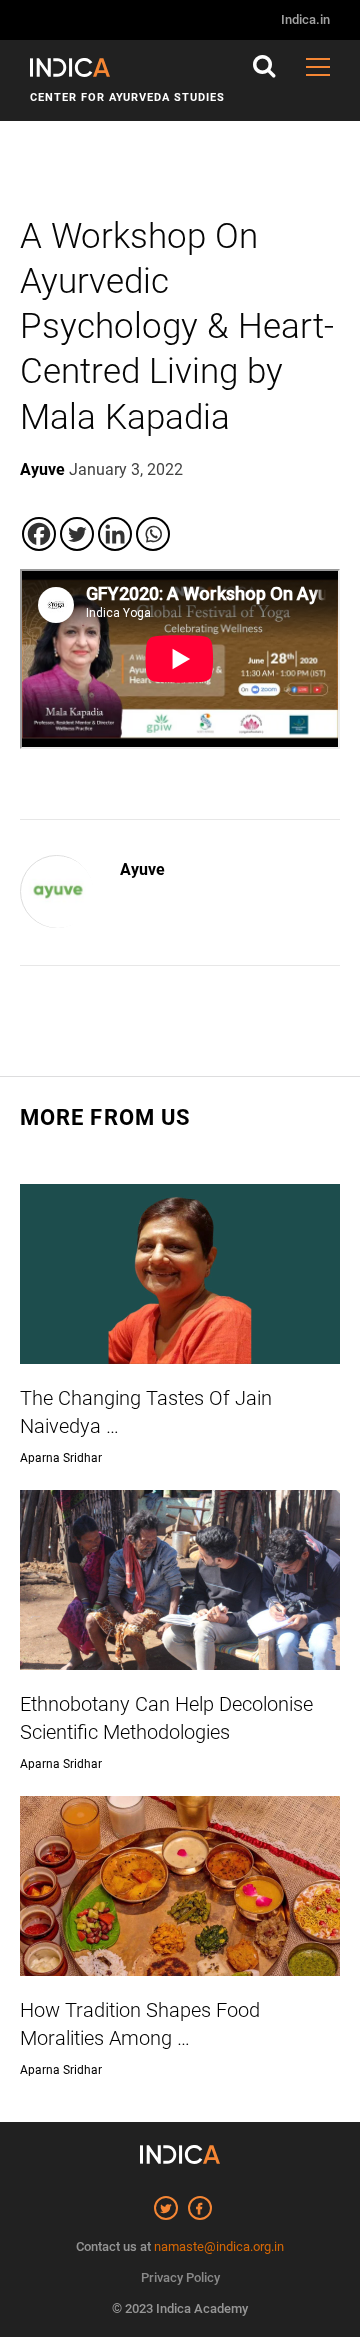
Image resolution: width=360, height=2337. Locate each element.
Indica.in (305, 19)
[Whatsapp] (153, 534)
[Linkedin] (115, 534)
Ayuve (142, 869)
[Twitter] (77, 534)
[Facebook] (39, 534)
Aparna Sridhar (61, 1458)
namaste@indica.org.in (219, 2246)
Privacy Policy (180, 2277)
